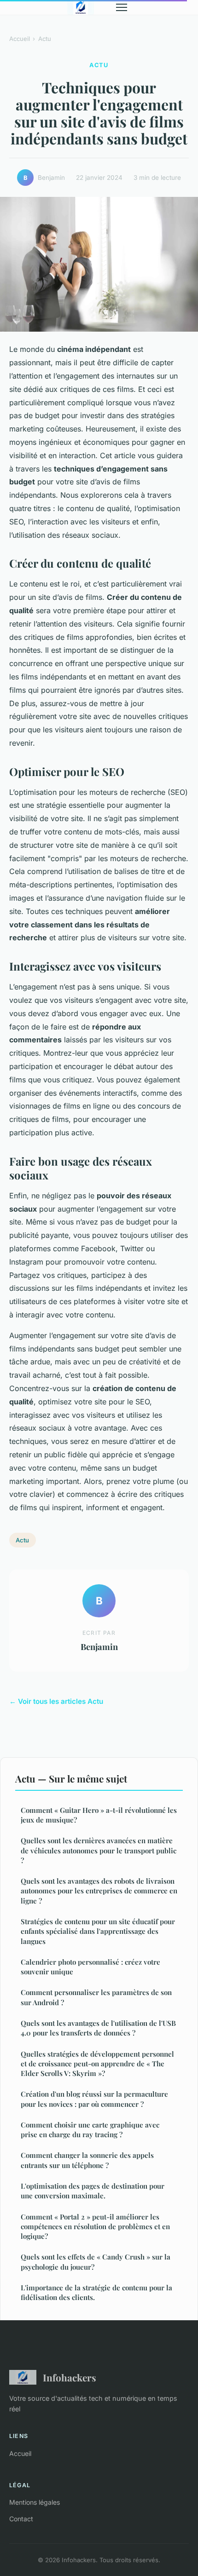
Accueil (20, 39)
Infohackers (70, 2377)
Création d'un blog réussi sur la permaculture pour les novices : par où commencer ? (94, 2099)
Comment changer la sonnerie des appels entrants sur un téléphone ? (87, 2160)
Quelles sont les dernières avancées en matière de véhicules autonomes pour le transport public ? (99, 1850)
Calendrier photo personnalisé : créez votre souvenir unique (90, 1967)
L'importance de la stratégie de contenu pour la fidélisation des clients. (96, 2292)
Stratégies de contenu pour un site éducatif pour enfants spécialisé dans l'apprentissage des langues (98, 1931)
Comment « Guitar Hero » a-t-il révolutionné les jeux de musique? (99, 1815)
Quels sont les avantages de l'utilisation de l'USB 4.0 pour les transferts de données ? (98, 2028)
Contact (21, 2519)
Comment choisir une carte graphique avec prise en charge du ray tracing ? (90, 2130)
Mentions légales (35, 2502)
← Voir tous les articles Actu (56, 1701)
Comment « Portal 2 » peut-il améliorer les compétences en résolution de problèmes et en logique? (95, 2227)
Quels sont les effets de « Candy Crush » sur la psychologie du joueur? (96, 2262)
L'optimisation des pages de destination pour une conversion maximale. (93, 2191)
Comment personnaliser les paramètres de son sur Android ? (96, 1997)
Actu (45, 39)
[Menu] (122, 7)
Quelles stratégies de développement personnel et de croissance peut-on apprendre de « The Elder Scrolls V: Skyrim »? (97, 2064)
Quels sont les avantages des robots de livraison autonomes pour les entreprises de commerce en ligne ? (99, 1891)
